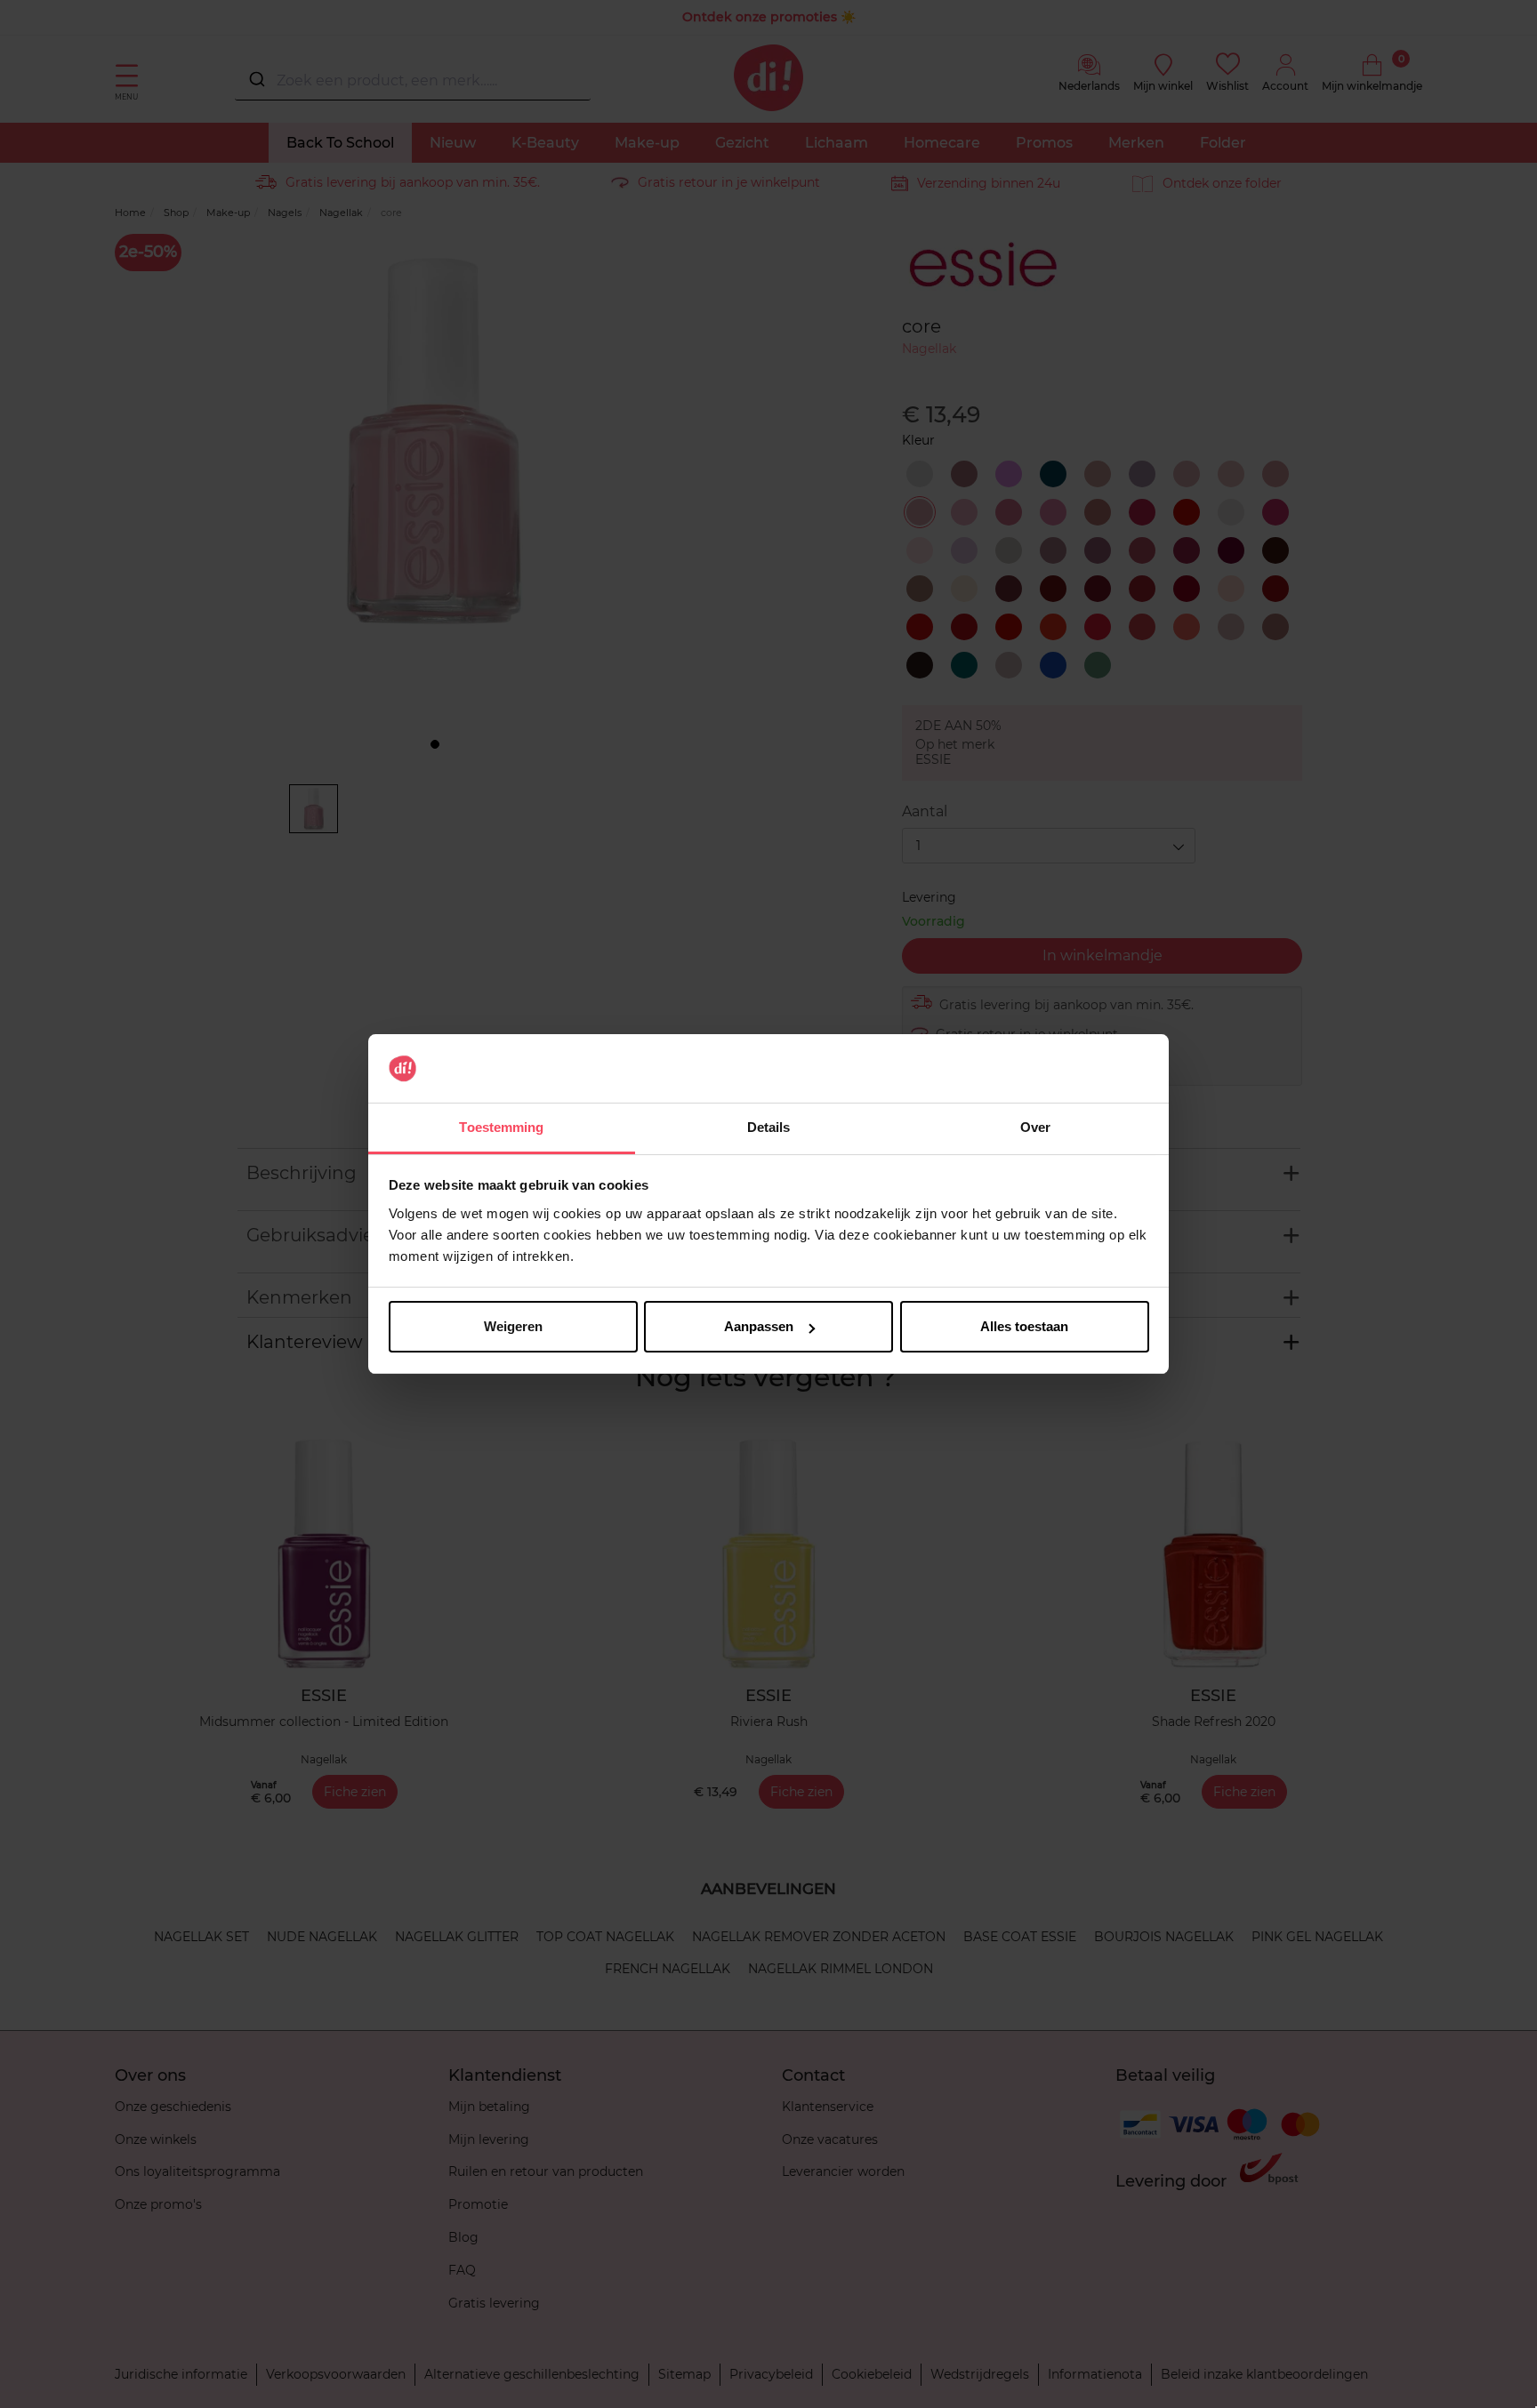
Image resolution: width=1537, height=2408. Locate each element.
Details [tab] (769, 1127)
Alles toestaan (1024, 1326)
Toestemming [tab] (501, 1127)
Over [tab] (1035, 1127)
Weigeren (513, 1326)
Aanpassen (759, 1326)
